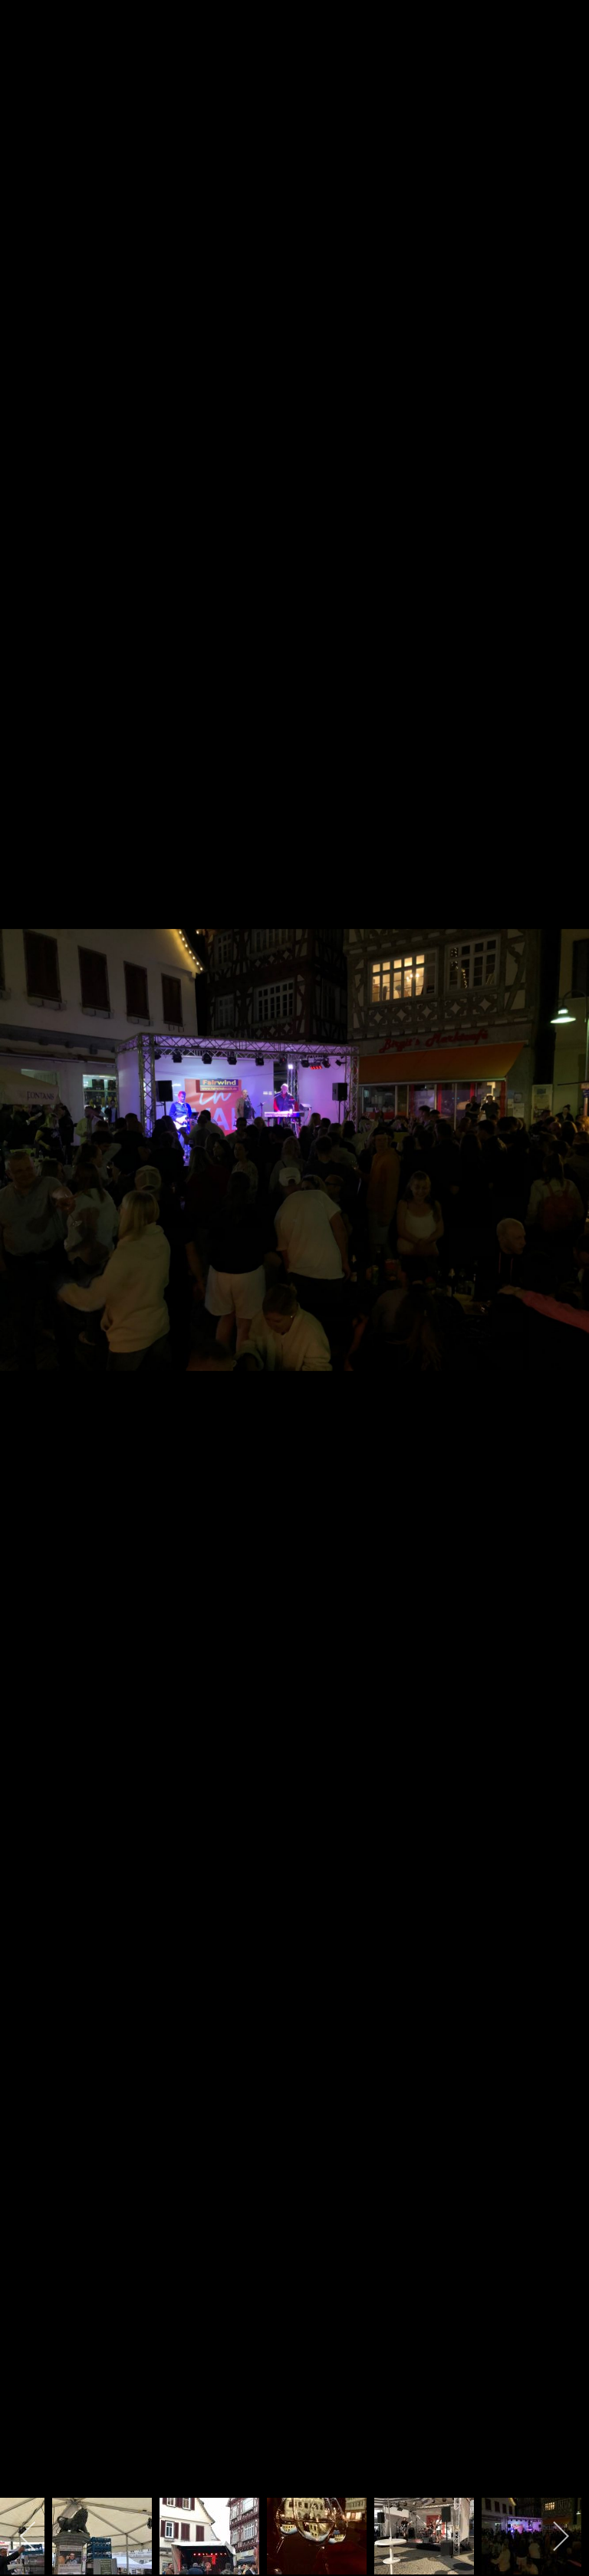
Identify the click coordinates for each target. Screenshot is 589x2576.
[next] (562, 1265)
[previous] (27, 1265)
